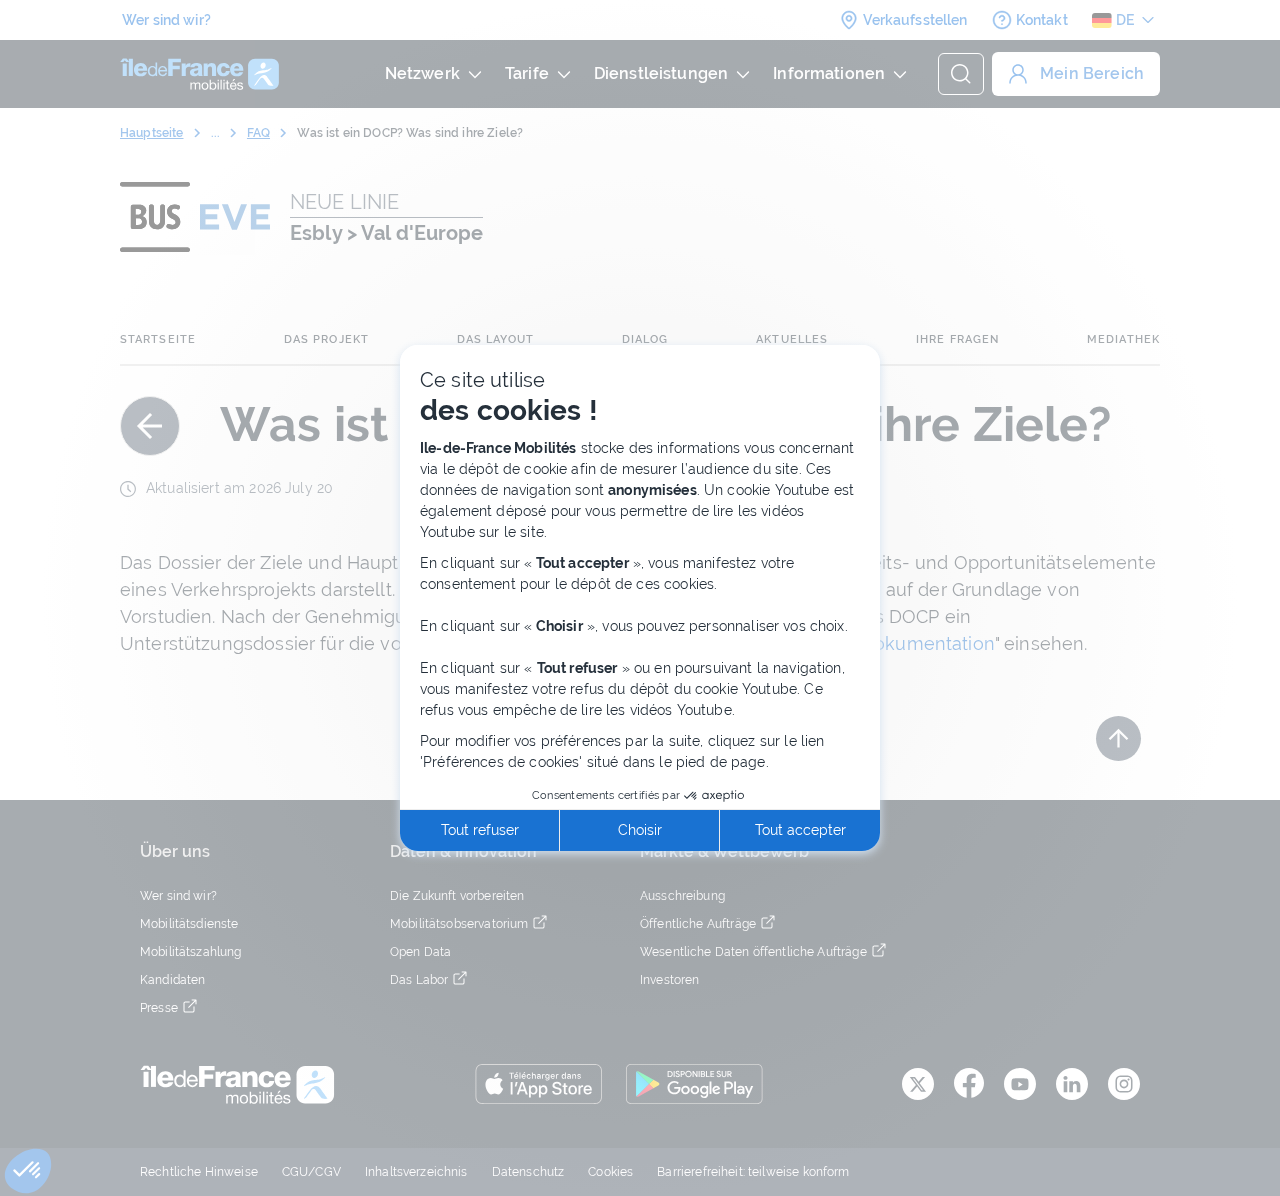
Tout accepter (800, 830)
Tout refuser (480, 830)
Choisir (640, 830)
